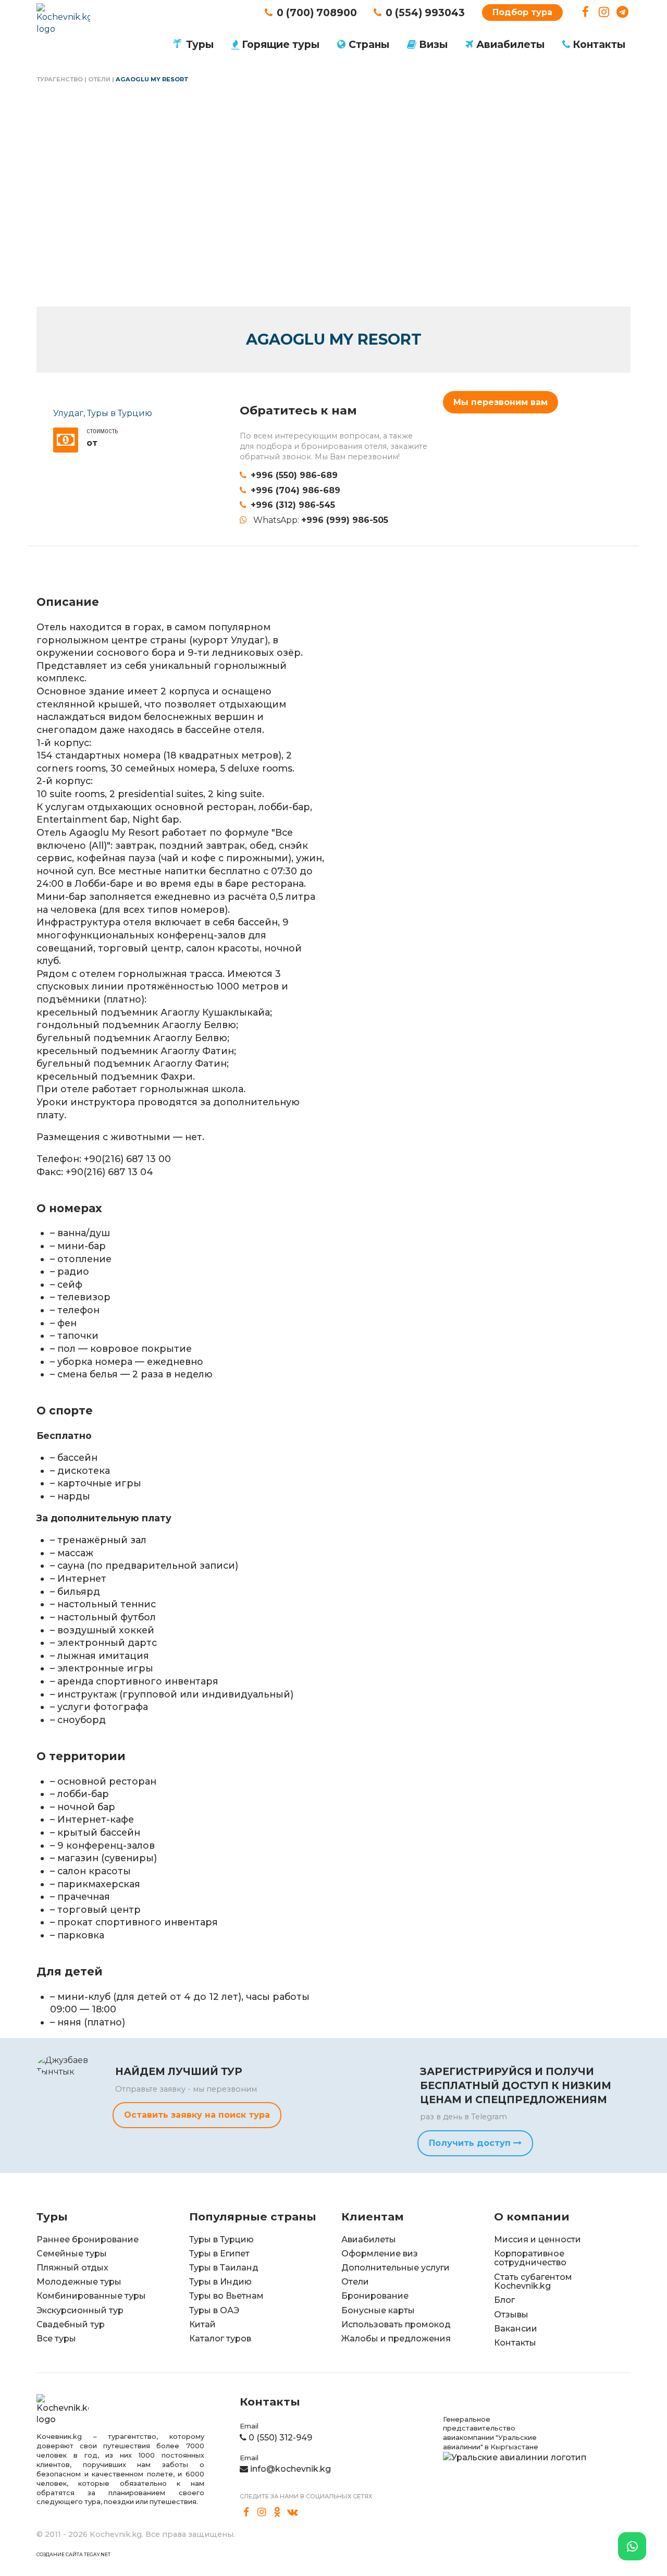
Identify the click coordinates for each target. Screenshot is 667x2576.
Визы (433, 44)
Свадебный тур (71, 2324)
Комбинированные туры (91, 2296)
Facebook (585, 12)
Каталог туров (220, 2339)
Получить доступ (471, 2143)
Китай (202, 2324)
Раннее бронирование (88, 2239)
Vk (293, 2512)
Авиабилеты (510, 44)
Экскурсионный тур (80, 2310)
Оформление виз (380, 2254)
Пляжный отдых (72, 2268)
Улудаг (68, 413)
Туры (200, 44)
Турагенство (60, 79)
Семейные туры (72, 2254)
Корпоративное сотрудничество (530, 2258)
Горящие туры (281, 44)
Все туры (56, 2339)
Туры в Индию (220, 2282)
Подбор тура (522, 12)
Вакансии (516, 2329)
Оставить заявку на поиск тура (197, 2115)
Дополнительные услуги (396, 2268)
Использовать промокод (396, 2324)
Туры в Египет (219, 2254)
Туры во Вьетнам (226, 2296)
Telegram (622, 12)
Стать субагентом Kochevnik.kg (533, 2282)
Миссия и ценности (538, 2239)
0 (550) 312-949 (280, 2438)
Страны (369, 44)
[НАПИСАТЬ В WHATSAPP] (632, 2546)
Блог (504, 2300)
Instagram (604, 12)
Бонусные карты (378, 2310)
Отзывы (511, 2315)
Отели (99, 79)
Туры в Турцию (120, 413)
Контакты (599, 44)
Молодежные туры (79, 2282)
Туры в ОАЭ (214, 2310)
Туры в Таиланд (224, 2268)
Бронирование (375, 2296)
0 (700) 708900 (317, 13)
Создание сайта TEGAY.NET (73, 2554)
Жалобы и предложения (396, 2339)
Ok (277, 2512)
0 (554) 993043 (425, 13)
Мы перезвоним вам (501, 402)
